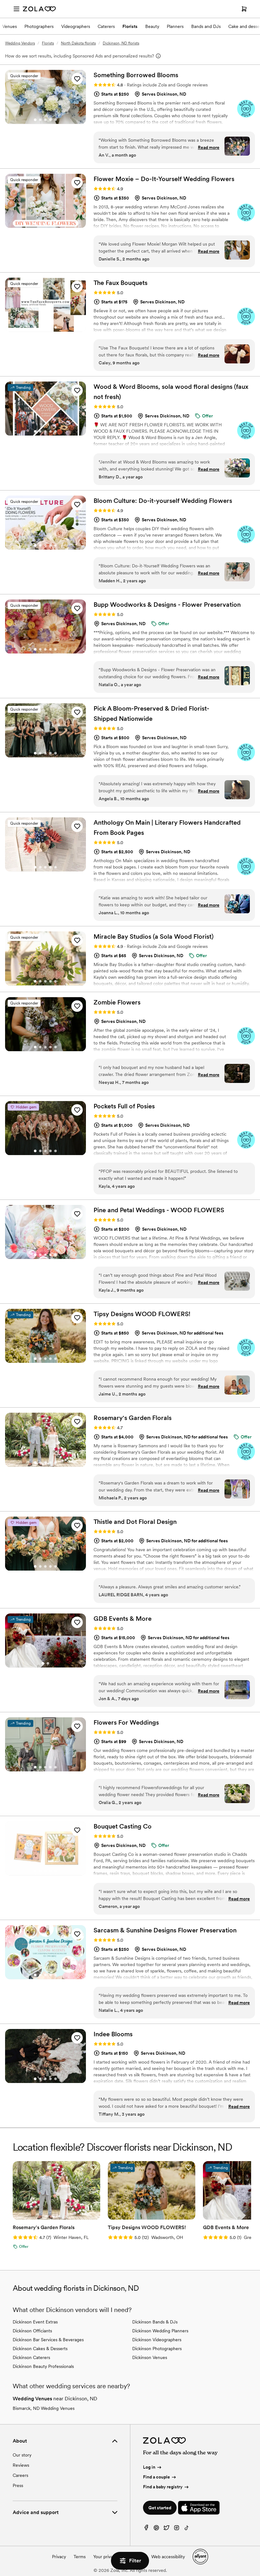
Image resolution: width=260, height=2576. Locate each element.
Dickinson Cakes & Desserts (40, 2349)
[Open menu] (16, 9)
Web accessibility (168, 2557)
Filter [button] (135, 2561)
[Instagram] (177, 2529)
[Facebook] (146, 2529)
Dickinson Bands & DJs (155, 2322)
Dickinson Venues (150, 2357)
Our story (22, 2455)
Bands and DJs (206, 26)
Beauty (152, 26)
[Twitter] (166, 2529)
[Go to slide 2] (40, 120)
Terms (80, 2557)
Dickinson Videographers (157, 2340)
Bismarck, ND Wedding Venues (44, 2408)
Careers (20, 2475)
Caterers (106, 26)
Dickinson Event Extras (35, 2322)
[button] (77, 79)
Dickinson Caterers (31, 2357)
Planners (175, 26)
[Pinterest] (156, 2529)
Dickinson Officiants (32, 2331)
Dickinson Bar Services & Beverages (48, 2340)
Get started (160, 2508)
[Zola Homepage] (39, 9)
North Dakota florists (78, 43)
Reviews (21, 2465)
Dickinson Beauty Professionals (43, 2366)
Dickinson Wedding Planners (160, 2331)
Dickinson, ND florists (121, 43)
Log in (149, 2467)
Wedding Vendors (20, 43)
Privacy (59, 2557)
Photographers (39, 26)
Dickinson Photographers (157, 2349)
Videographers (76, 26)
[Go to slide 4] (50, 120)
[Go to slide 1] (35, 120)
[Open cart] (244, 9)
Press (18, 2485)
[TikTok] (187, 2529)
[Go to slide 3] (45, 120)
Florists (130, 26)
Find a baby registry (163, 2487)
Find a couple (156, 2477)
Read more (209, 147)
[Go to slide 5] (55, 120)
